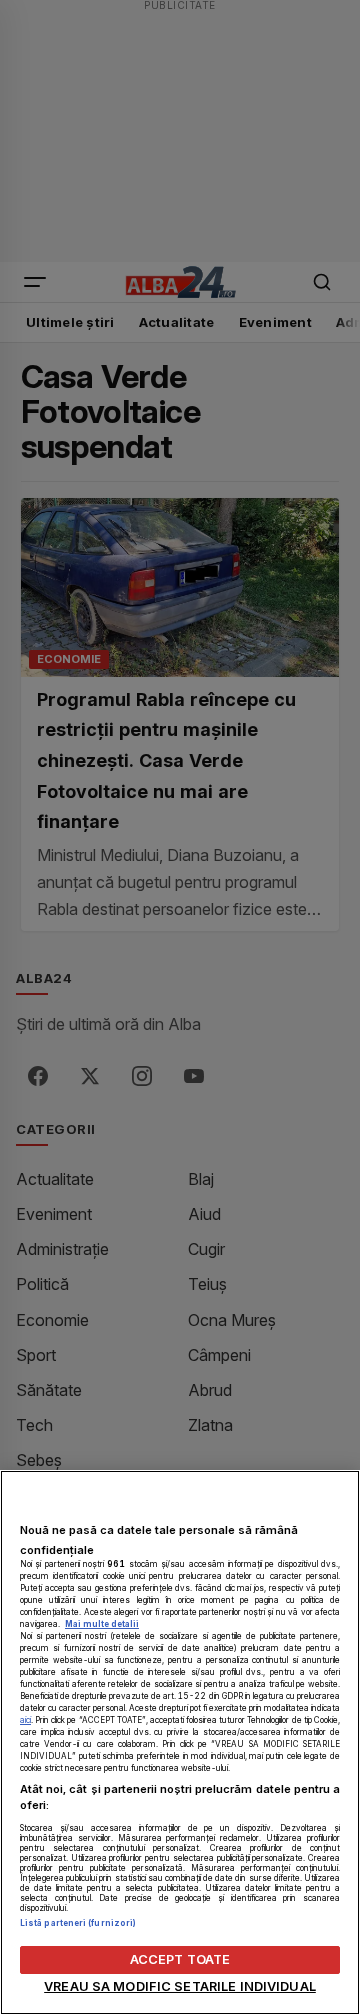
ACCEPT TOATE (180, 1959)
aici (25, 1720)
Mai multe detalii (102, 1624)
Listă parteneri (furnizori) (78, 1923)
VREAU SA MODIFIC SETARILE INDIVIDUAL (180, 1986)
